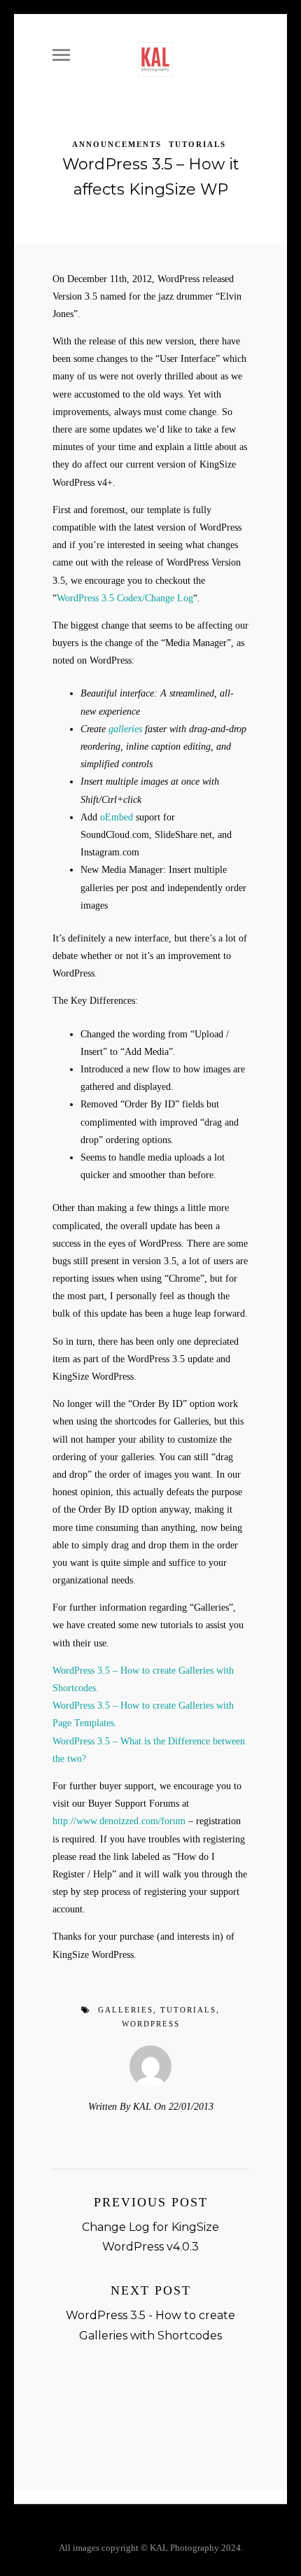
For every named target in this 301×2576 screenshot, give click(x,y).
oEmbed (117, 817)
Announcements (117, 144)
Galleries (126, 2010)
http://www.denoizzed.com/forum (119, 1821)
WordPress (151, 2024)
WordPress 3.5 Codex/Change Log (125, 598)
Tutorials (197, 144)
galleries (125, 729)
